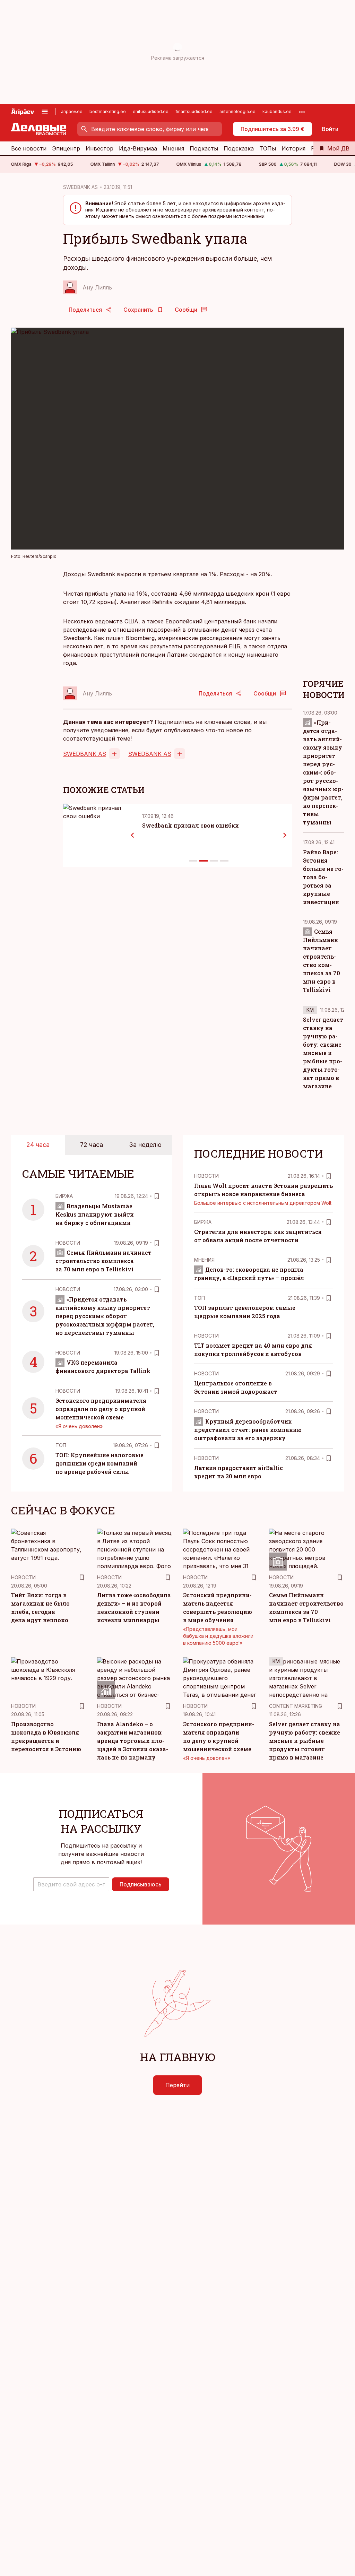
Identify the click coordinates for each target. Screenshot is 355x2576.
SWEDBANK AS (80, 187)
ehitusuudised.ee (151, 111)
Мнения (173, 148)
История (293, 148)
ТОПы (268, 148)
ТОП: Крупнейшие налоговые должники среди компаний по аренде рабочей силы (99, 1463)
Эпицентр (66, 148)
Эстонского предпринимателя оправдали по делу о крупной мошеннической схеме (101, 1409)
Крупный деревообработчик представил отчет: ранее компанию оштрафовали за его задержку (248, 1430)
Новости (68, 1243)
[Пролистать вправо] (285, 835)
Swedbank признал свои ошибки (191, 825)
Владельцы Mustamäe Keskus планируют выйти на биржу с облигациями (95, 1214)
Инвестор (99, 148)
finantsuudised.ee (194, 111)
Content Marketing (296, 1706)
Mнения (204, 1260)
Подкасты (204, 148)
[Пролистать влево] (132, 835)
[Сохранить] (157, 1196)
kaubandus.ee (277, 111)
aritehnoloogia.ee (237, 111)
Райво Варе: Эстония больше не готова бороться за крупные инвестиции (323, 877)
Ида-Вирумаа (138, 148)
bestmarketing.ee (108, 111)
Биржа (64, 1196)
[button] (71, 1884)
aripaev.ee (72, 111)
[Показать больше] (302, 112)
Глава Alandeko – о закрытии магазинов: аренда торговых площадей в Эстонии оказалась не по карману (133, 1741)
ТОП (61, 1445)
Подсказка (239, 148)
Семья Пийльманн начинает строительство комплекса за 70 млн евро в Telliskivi (103, 1261)
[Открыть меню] (45, 112)
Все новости (29, 148)
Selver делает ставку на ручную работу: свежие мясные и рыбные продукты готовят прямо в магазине (323, 1053)
